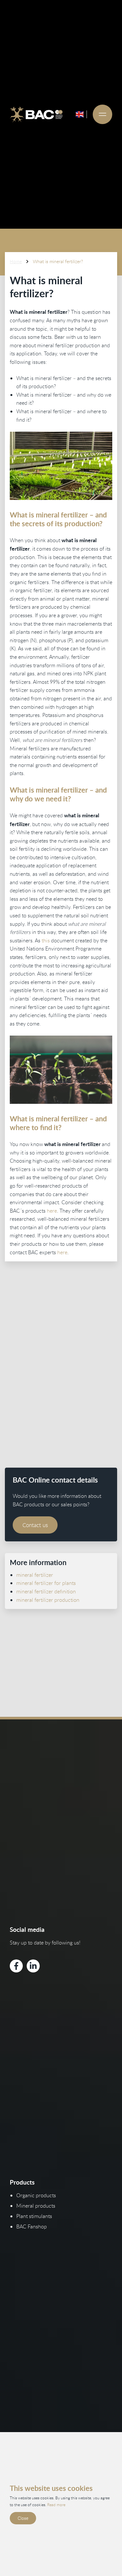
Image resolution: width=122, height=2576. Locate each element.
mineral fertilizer (35, 1575)
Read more (56, 2505)
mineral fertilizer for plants (46, 1583)
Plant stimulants (34, 2216)
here (52, 1211)
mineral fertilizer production (48, 1600)
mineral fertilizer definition (46, 1591)
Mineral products (36, 2206)
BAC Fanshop (32, 2226)
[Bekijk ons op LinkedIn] (33, 1966)
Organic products (36, 2195)
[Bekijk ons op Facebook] (16, 1966)
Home (16, 261)
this (46, 940)
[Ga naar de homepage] (36, 114)
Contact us (35, 1525)
